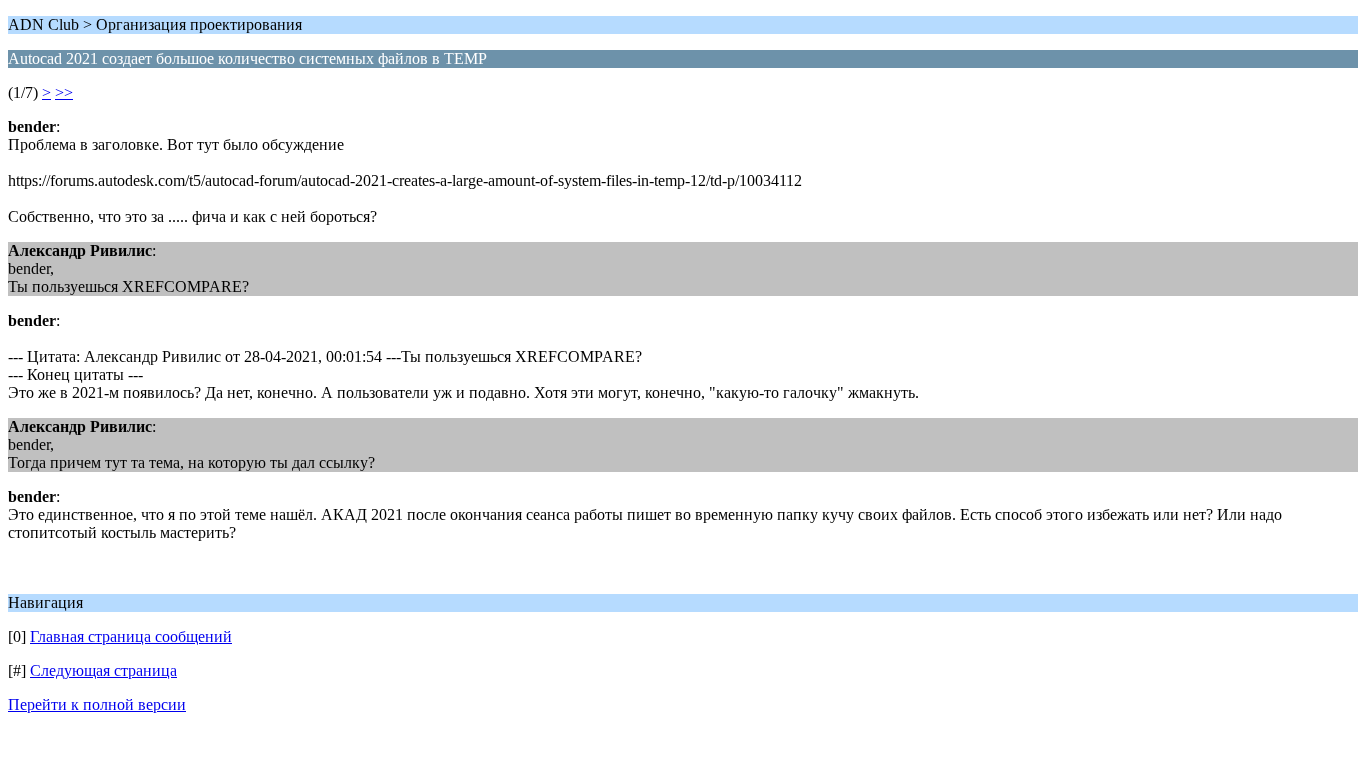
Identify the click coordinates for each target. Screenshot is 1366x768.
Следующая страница (103, 670)
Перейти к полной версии (97, 704)
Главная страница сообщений (131, 636)
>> (64, 92)
